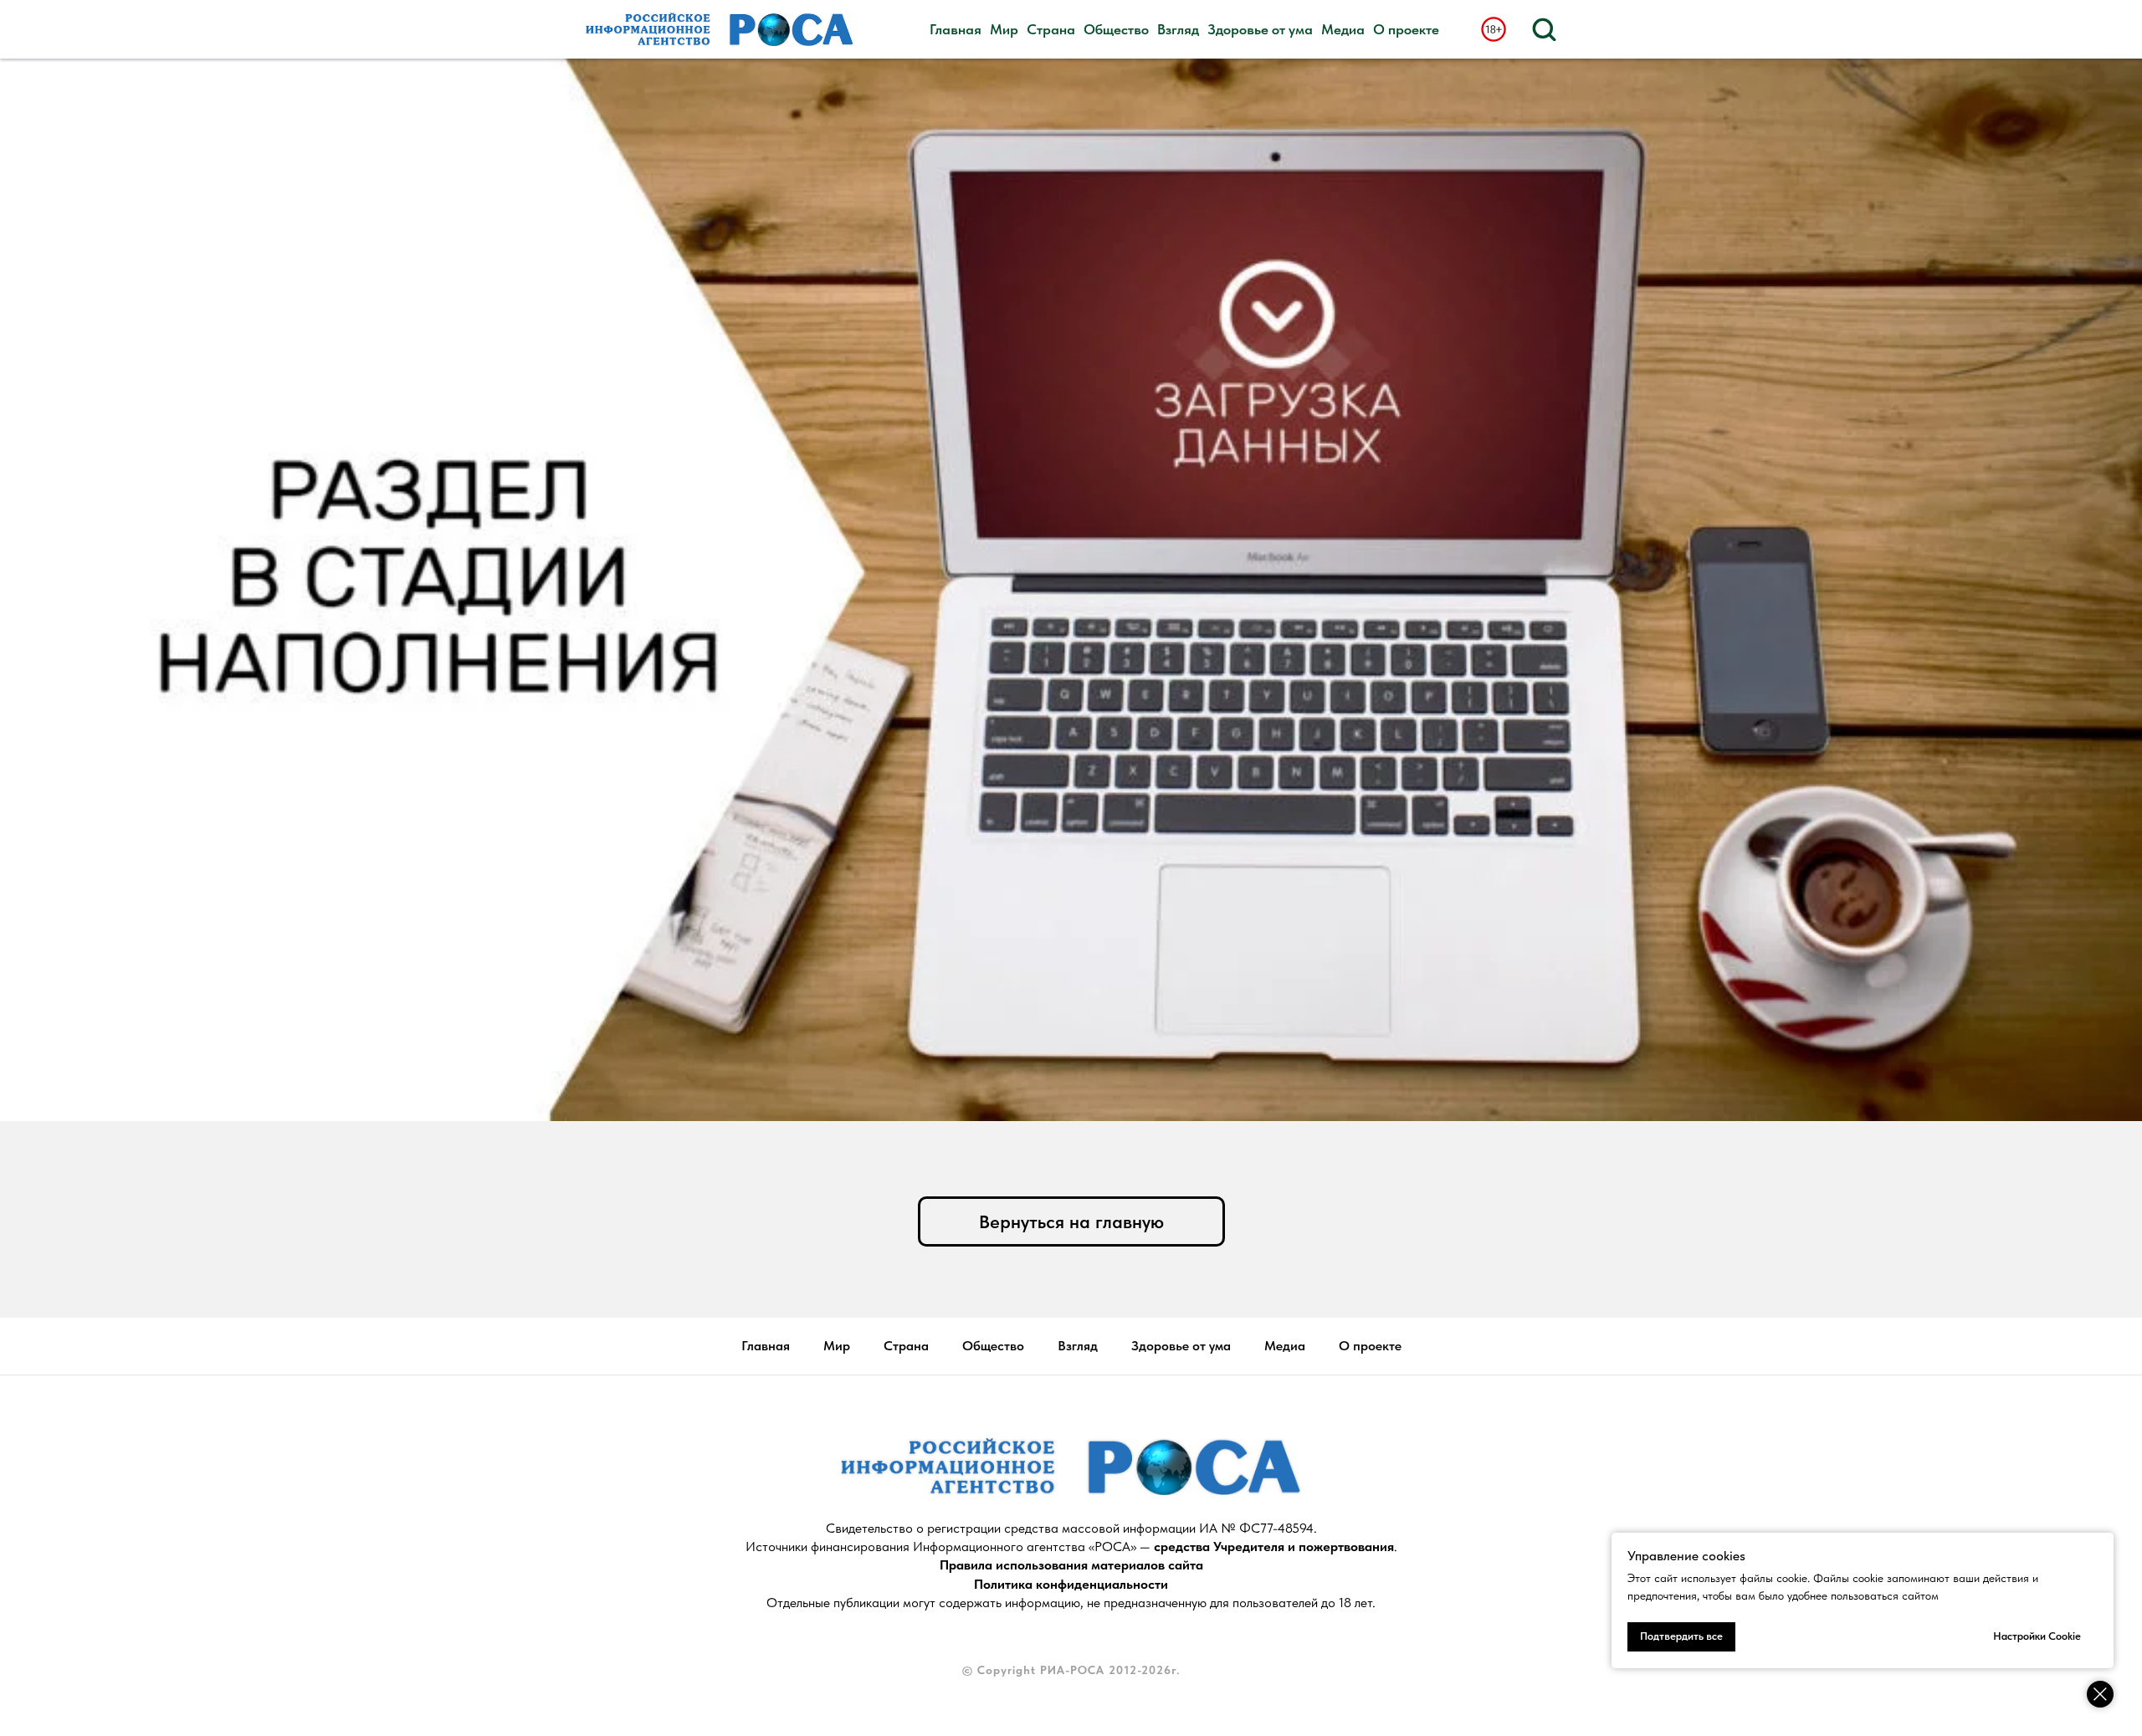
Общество (1116, 29)
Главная (956, 29)
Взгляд (1178, 29)
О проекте (1406, 29)
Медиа (1343, 29)
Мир (1004, 29)
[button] (1544, 28)
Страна (1051, 29)
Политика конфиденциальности (1071, 1584)
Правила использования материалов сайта (1071, 1565)
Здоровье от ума (1260, 29)
